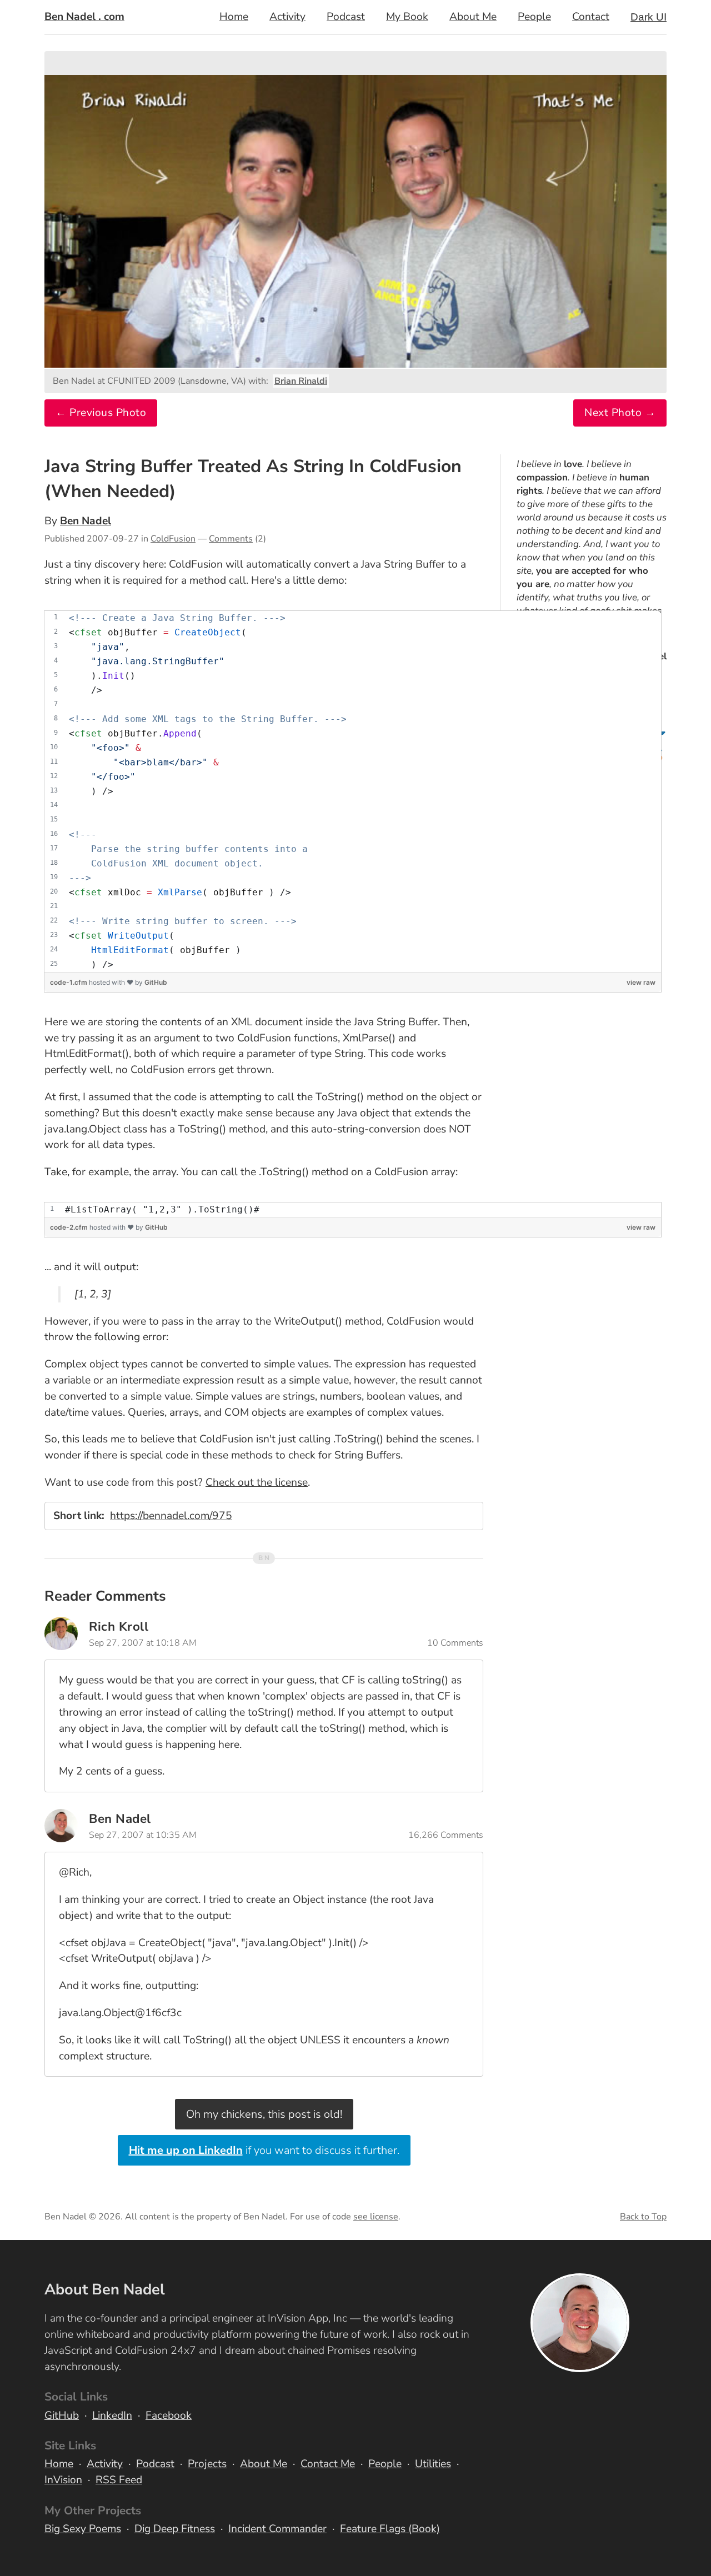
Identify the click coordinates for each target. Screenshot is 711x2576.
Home (234, 17)
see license (376, 2217)
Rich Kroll (119, 1627)
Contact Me (328, 2464)
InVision (63, 2480)
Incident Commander (277, 2529)
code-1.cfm (69, 982)
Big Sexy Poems (83, 2529)
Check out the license (257, 1482)
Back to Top (643, 2217)
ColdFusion (173, 539)
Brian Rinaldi (301, 381)
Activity (287, 17)
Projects (207, 2464)
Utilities (433, 2464)
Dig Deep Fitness (175, 2529)
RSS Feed (119, 2480)
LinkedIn (112, 2415)
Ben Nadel (86, 521)
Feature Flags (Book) (390, 2529)
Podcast (346, 17)
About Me (473, 17)
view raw (641, 982)
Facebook (169, 2415)
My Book (407, 17)
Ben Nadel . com (84, 17)
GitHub (156, 982)
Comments (231, 539)
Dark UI (649, 17)
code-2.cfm (70, 1227)
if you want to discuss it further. (264, 2150)
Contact (591, 17)
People (534, 17)
